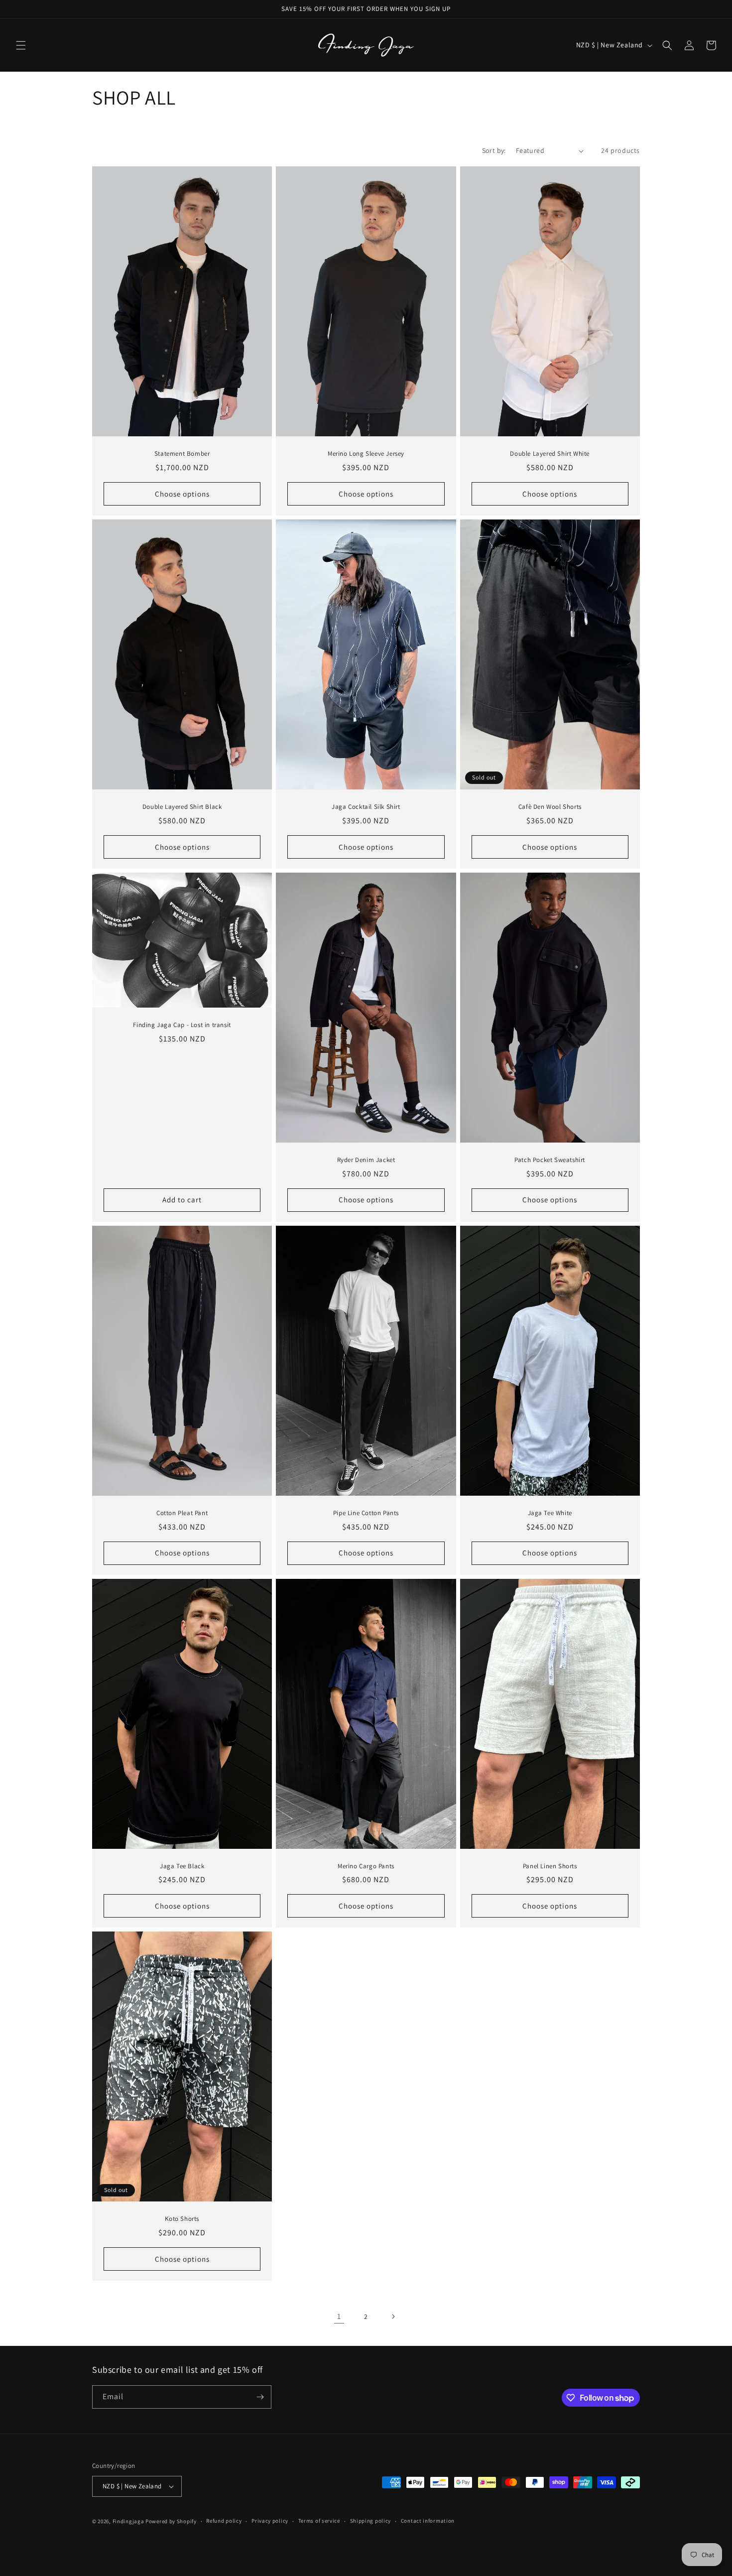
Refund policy (224, 2521)
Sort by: (494, 150)
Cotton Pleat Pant (182, 1513)
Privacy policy (270, 2521)
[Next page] (393, 2317)
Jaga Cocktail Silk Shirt (366, 807)
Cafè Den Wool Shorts (550, 807)
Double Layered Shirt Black (182, 807)
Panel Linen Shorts (550, 1866)
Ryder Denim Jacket (366, 1160)
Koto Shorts (182, 2219)
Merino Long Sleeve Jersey (366, 454)
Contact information (428, 2521)
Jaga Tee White (550, 1513)
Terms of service (319, 2521)
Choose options (182, 494)
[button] (21, 45)
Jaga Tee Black (182, 1866)
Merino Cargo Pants (366, 1866)
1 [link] (339, 2316)
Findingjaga (128, 2521)
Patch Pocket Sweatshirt (550, 1160)
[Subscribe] (260, 2397)
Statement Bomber (182, 454)
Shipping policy (371, 2521)
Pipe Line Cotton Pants (366, 1513)
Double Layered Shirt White (550, 454)
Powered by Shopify (171, 2521)
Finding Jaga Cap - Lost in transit (182, 1025)
